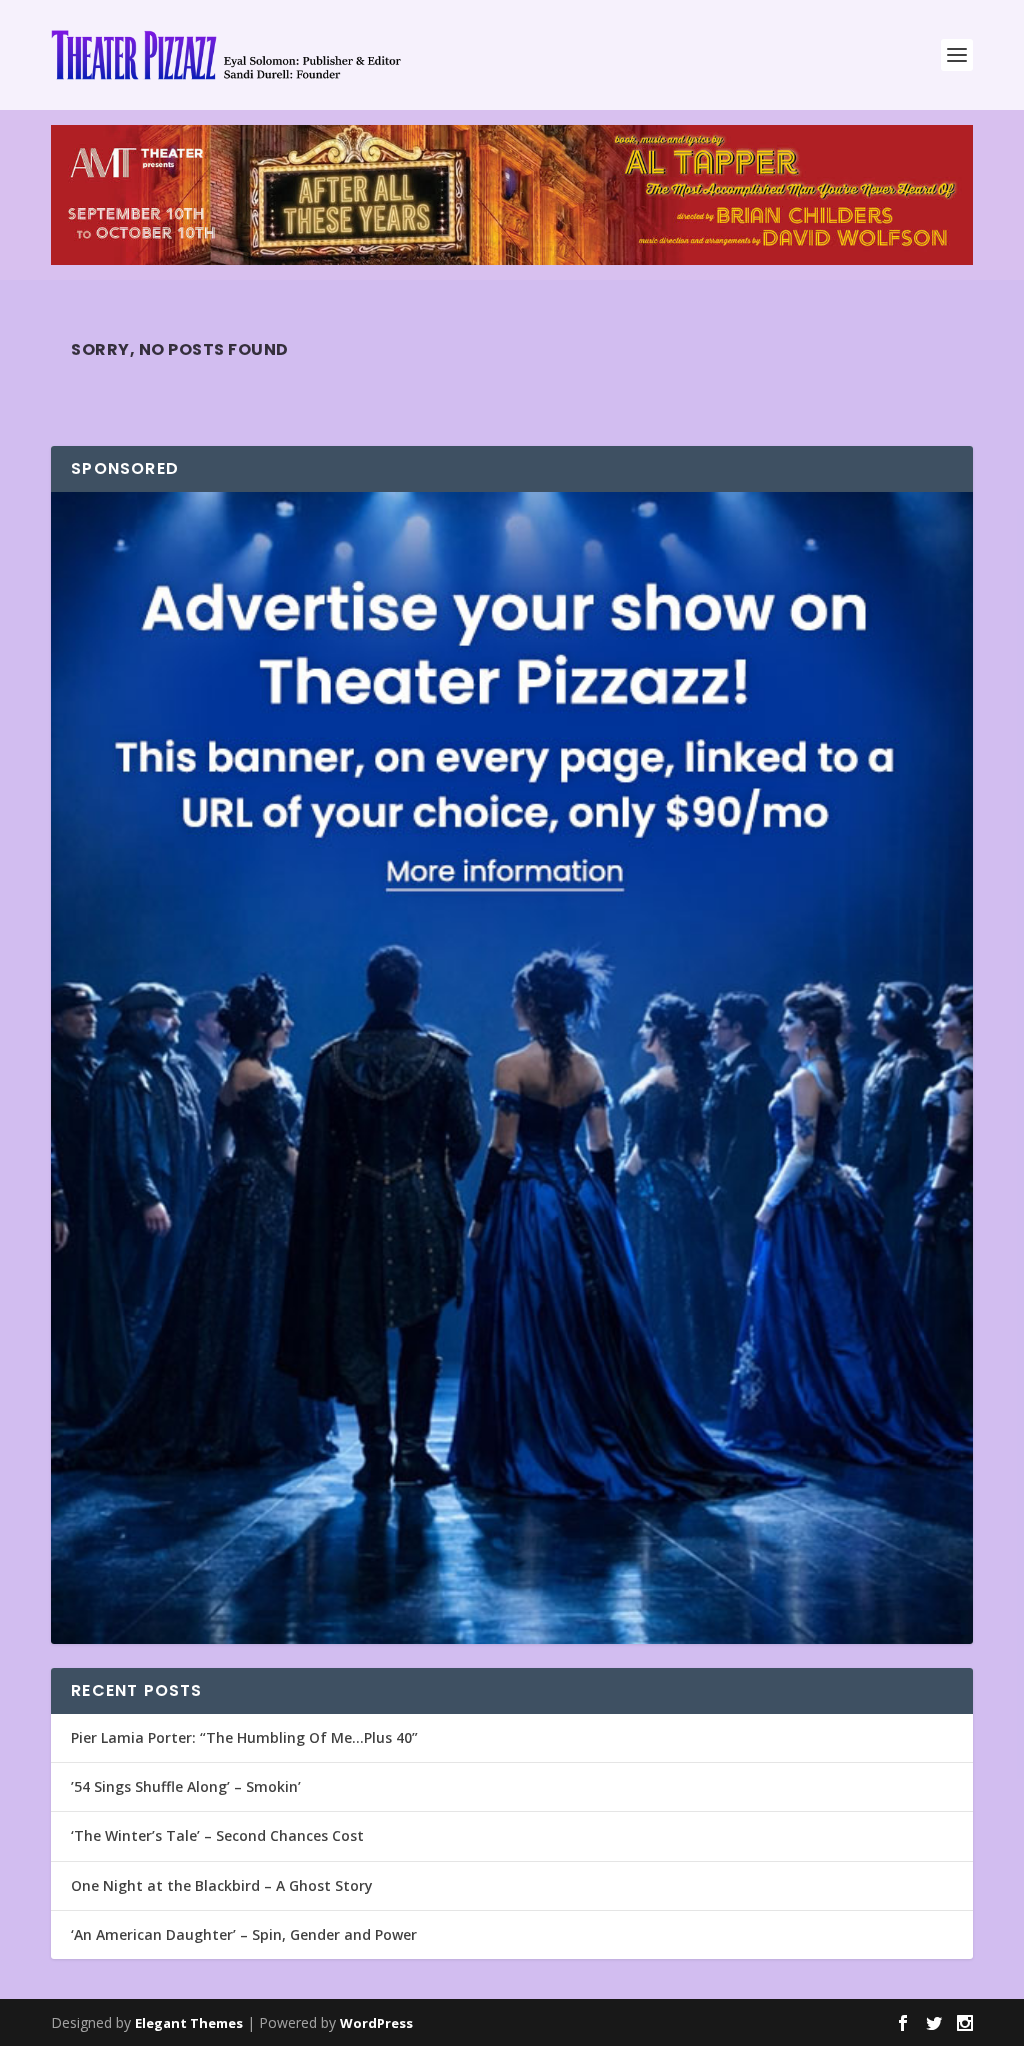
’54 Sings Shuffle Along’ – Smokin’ (186, 1786)
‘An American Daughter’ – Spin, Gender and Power (244, 1934)
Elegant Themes (189, 2023)
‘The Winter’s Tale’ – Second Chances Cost (217, 1835)
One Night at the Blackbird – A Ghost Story (222, 1885)
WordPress (376, 2023)
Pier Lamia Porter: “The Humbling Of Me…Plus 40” (244, 1737)
